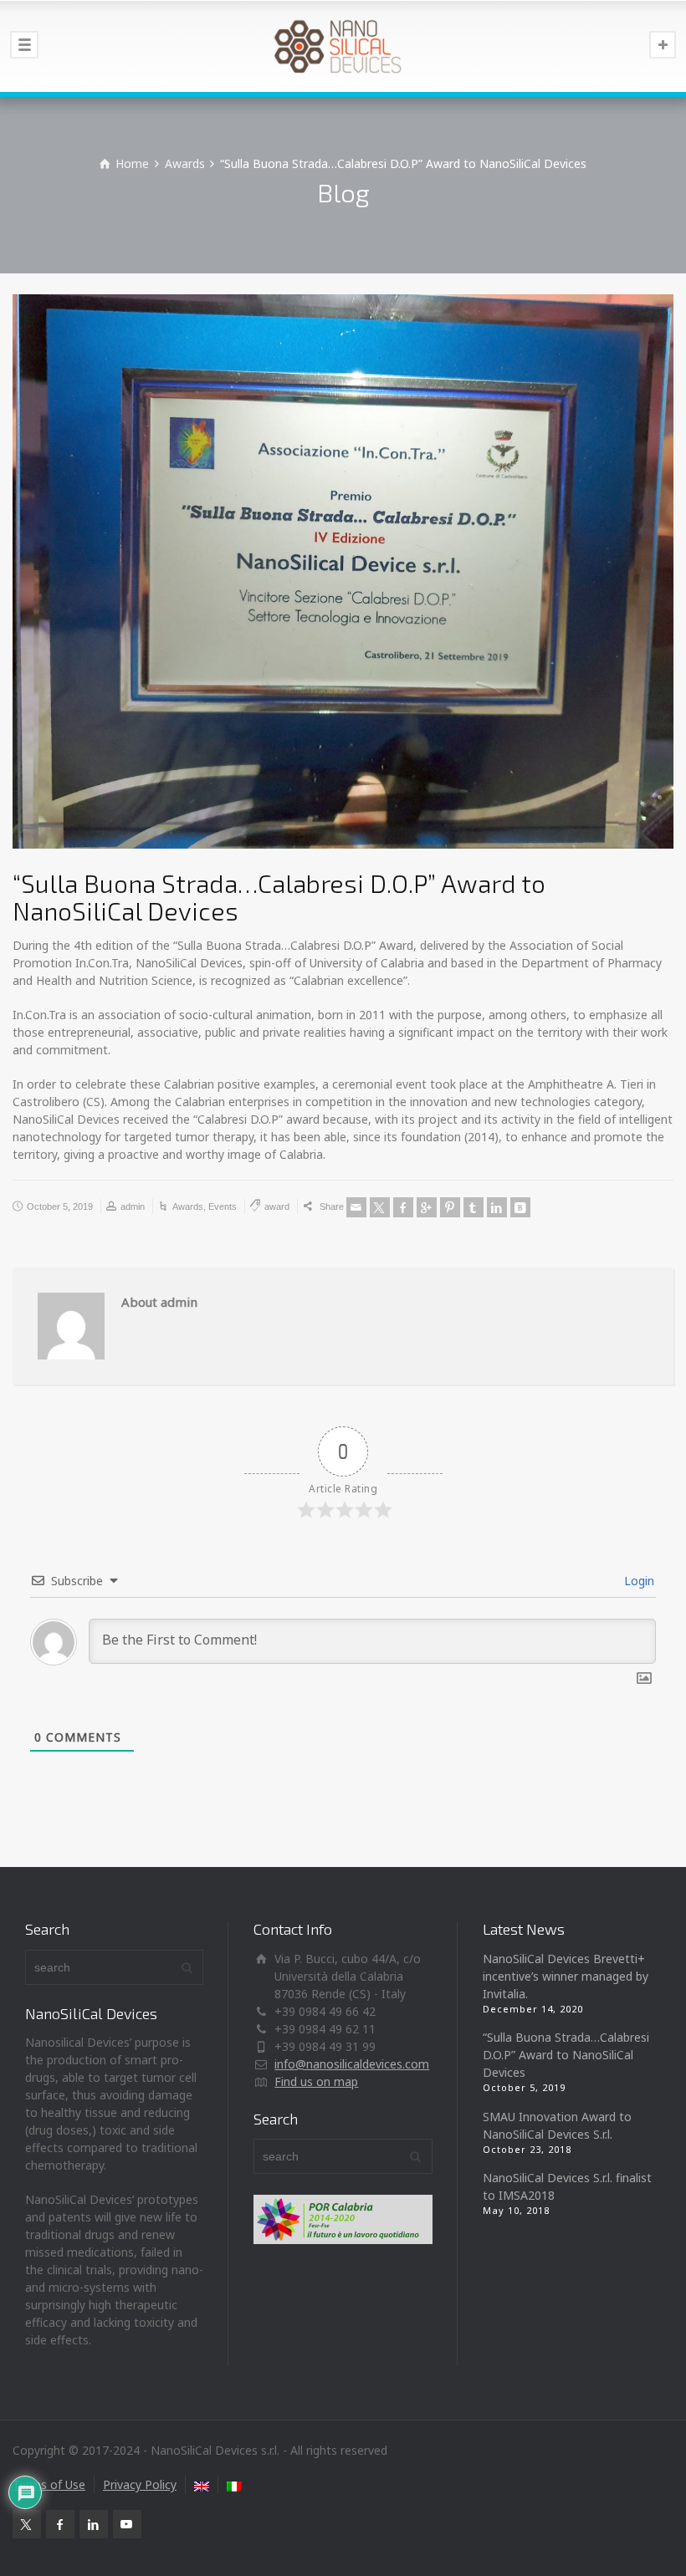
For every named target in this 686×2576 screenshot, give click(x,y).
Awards (188, 1206)
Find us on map (316, 2081)
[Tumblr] (474, 1207)
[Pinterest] (450, 1207)
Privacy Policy (140, 2484)
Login (637, 1581)
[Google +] (427, 1207)
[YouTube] (127, 2524)
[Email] (356, 1207)
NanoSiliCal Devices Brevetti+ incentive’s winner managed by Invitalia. (566, 1976)
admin (133, 1206)
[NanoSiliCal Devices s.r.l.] (343, 46)
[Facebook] (403, 1207)
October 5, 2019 (60, 1206)
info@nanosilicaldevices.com (352, 2064)
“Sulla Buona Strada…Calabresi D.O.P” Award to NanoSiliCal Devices (566, 2055)
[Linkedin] (497, 1207)
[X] (380, 1207)
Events (223, 1206)
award (277, 1206)
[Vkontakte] (520, 1207)
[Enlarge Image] (343, 571)
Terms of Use (49, 2484)
